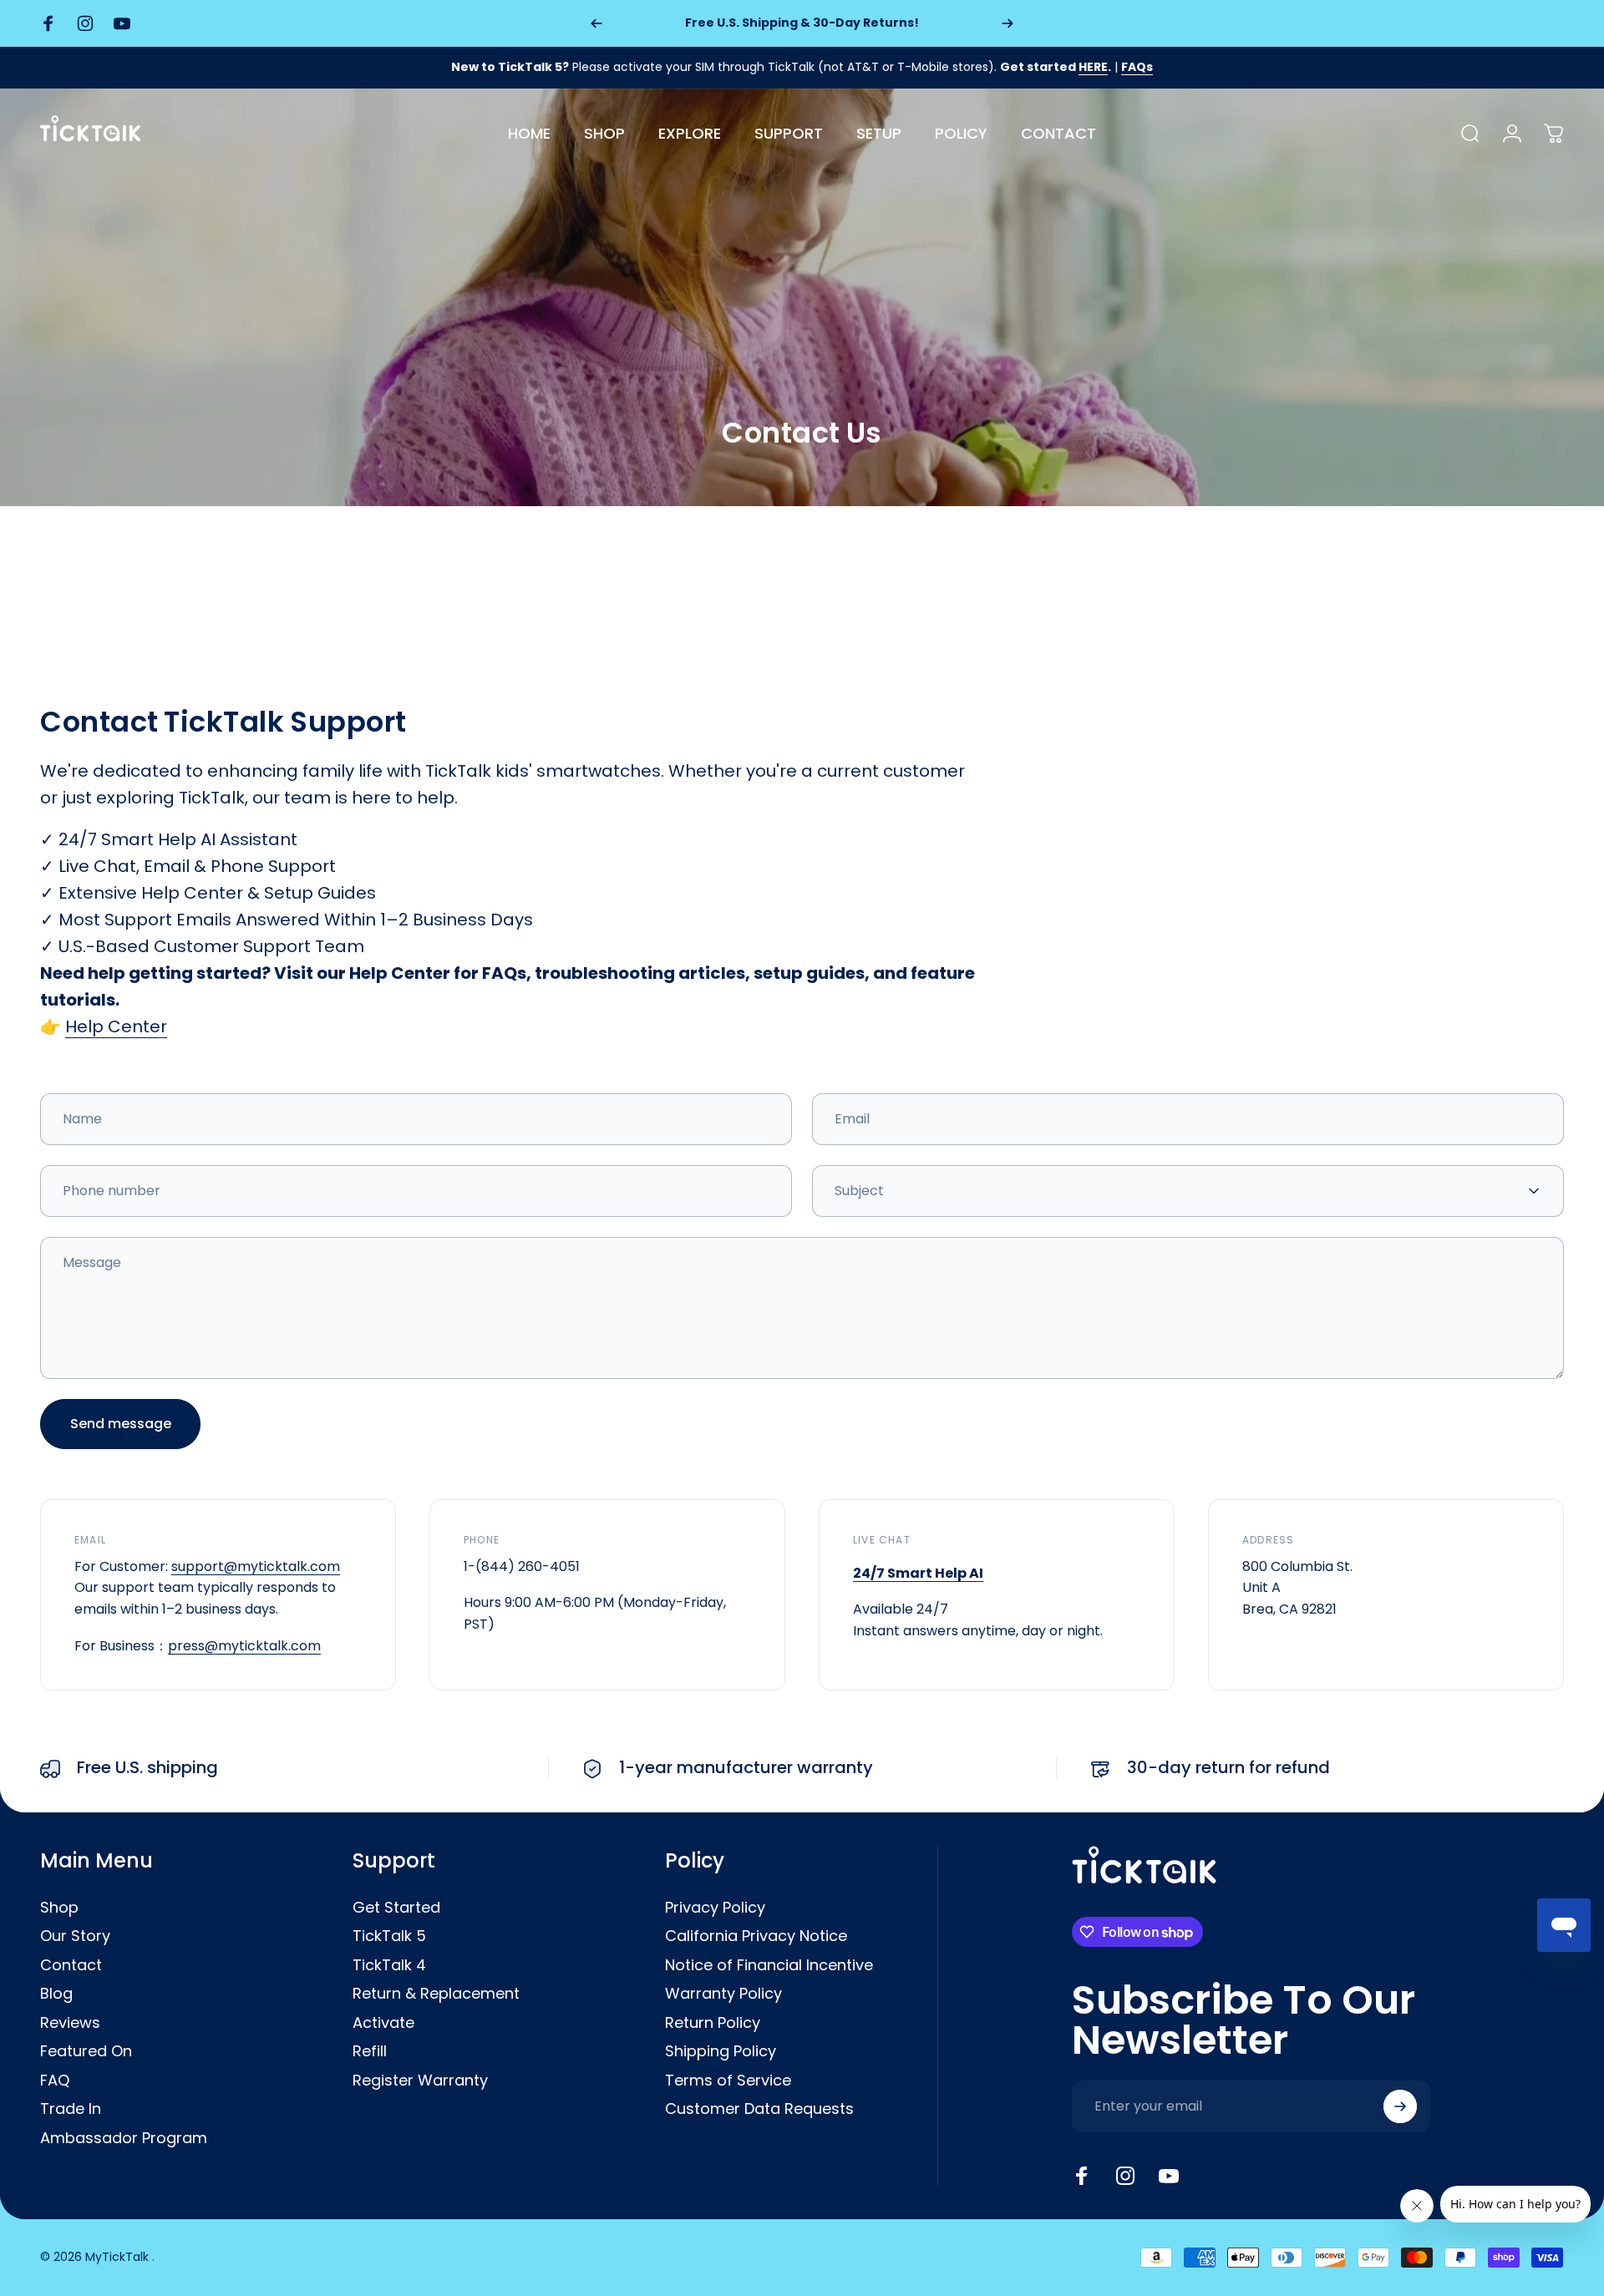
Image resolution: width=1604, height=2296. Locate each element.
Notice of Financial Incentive (769, 1966)
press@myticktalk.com (244, 1646)
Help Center (116, 1026)
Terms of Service (728, 2081)
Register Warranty (420, 2081)
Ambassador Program (124, 2139)
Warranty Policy (723, 1994)
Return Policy (713, 2023)
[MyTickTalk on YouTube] (1169, 2176)
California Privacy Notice (756, 1936)
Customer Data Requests (759, 2109)
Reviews (70, 2023)
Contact (71, 1966)
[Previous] (596, 23)
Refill (370, 2052)
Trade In (71, 2109)
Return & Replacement (436, 1994)
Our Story (75, 1936)
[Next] (1008, 23)
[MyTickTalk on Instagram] (1125, 2176)
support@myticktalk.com (256, 1566)
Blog (56, 1994)
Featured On (86, 2052)
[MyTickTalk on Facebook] (1082, 2176)
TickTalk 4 (389, 1966)
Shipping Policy (721, 2052)
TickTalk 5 (389, 1936)
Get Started (396, 1908)
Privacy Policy (715, 1908)
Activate (383, 2023)
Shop (59, 1908)
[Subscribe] (1400, 2106)
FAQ (55, 2081)
